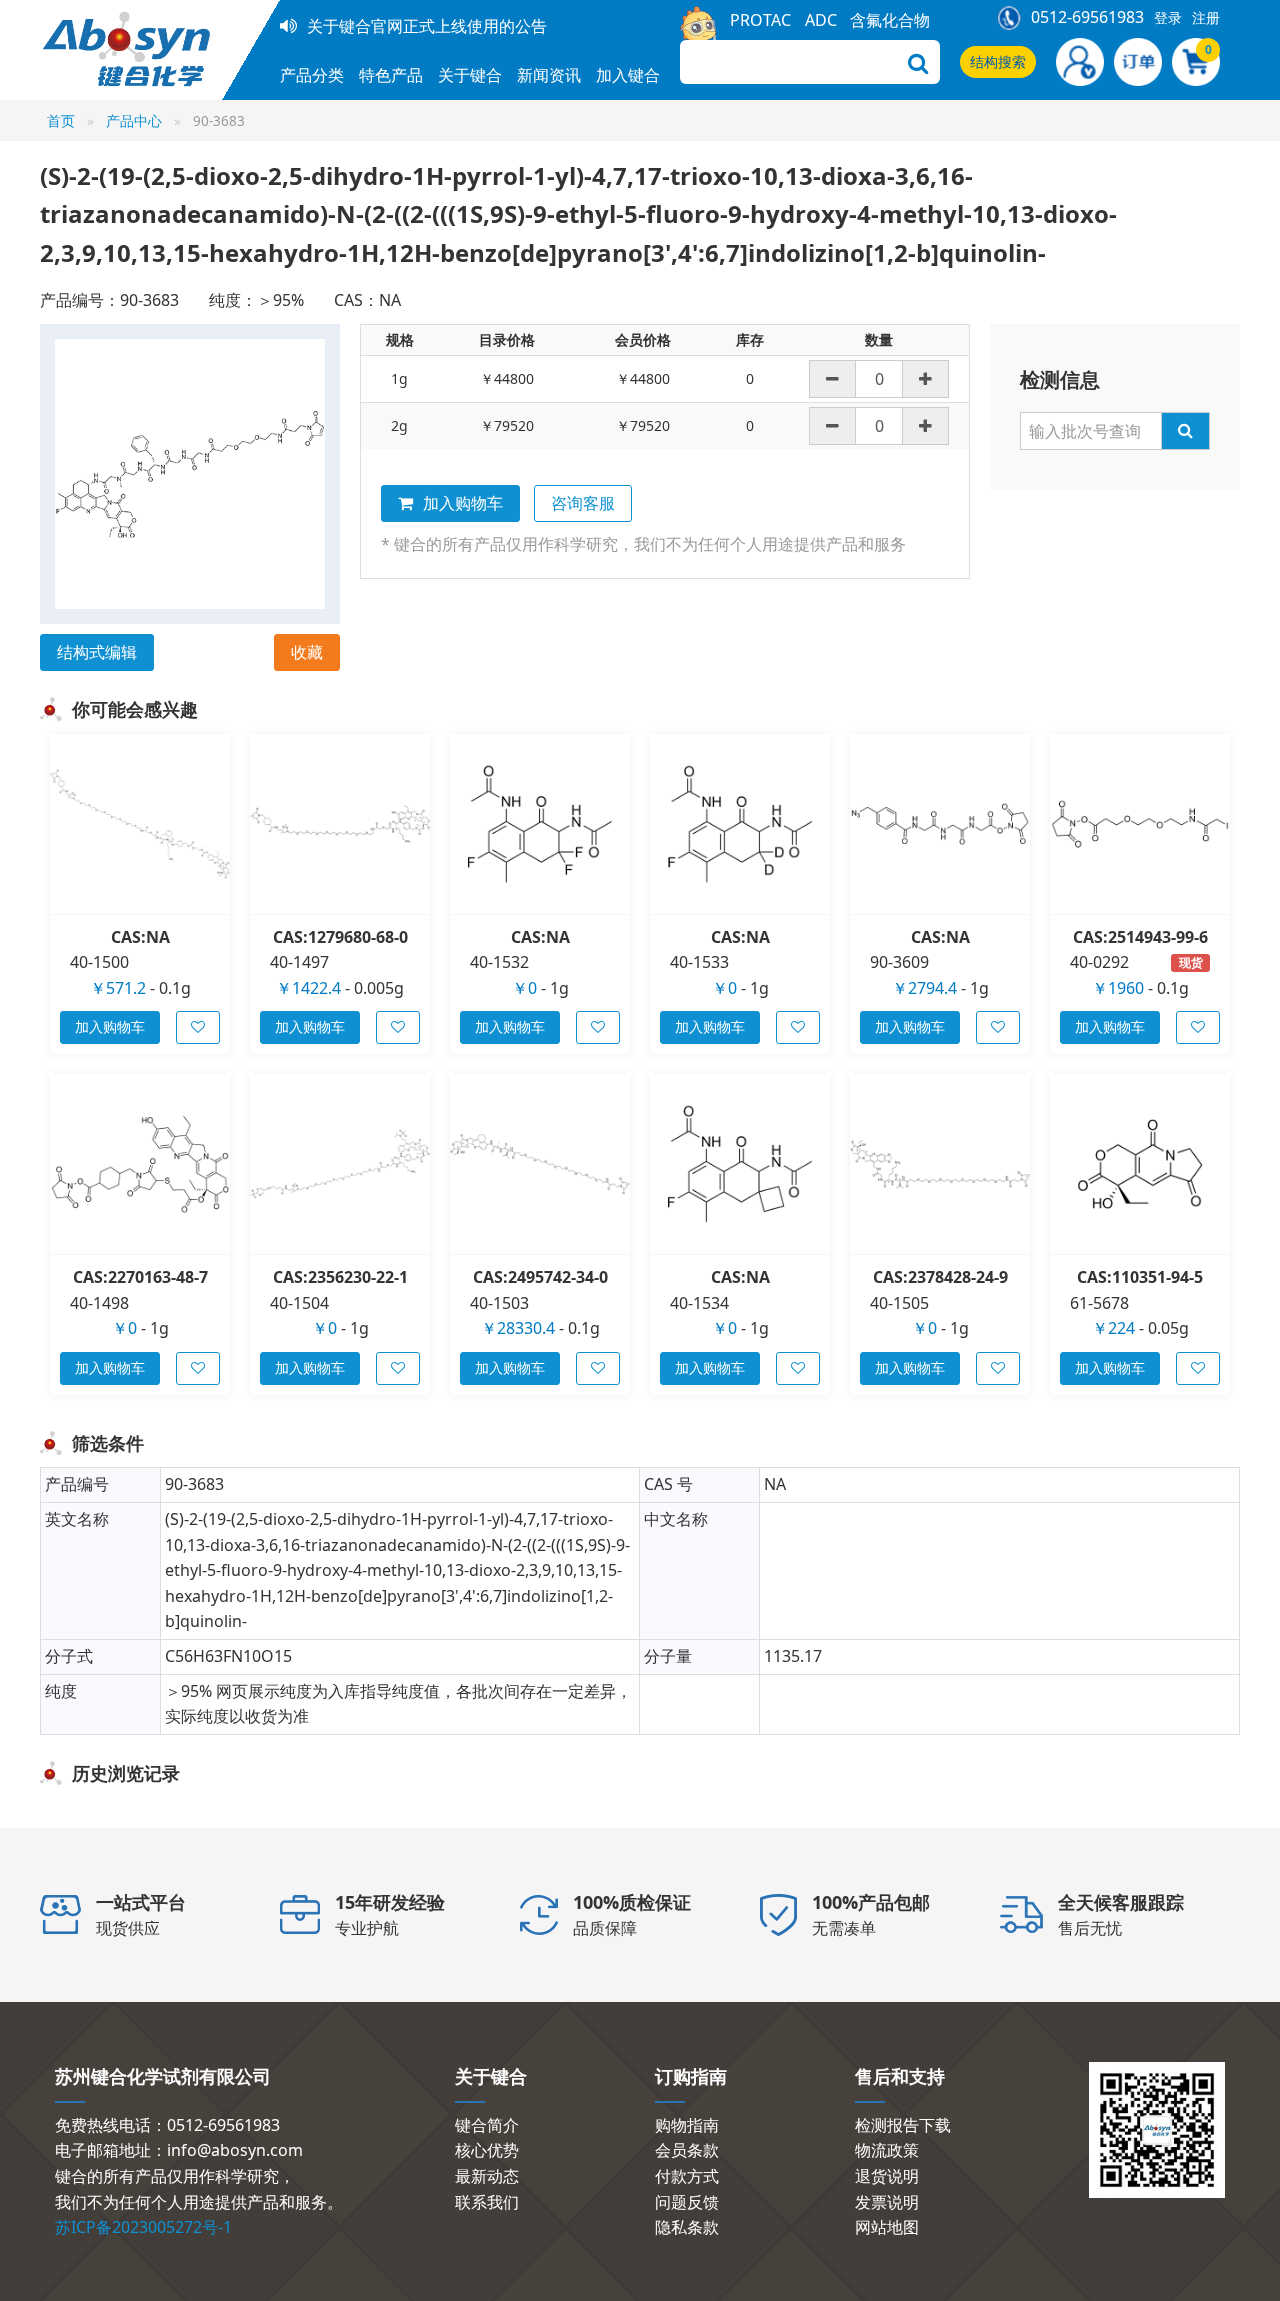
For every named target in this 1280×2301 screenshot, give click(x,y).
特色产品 (391, 75)
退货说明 (887, 2176)
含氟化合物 (890, 20)
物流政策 (887, 2150)
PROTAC (760, 20)
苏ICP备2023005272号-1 (143, 2227)
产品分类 (312, 75)
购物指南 (687, 2125)
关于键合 (470, 75)
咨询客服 (583, 503)
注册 (1206, 17)
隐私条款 (687, 2227)
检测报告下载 (903, 2125)
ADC (821, 20)
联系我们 (487, 2202)
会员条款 (687, 2150)
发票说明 (887, 2202)
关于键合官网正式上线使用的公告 (427, 26)
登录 (1168, 17)
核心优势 (487, 2150)
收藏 (307, 652)
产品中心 (134, 120)
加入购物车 (463, 503)
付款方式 (687, 2176)
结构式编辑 (97, 652)
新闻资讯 (549, 75)
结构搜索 (998, 61)
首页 (61, 120)
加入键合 (628, 75)
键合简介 (487, 2125)
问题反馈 (687, 2202)
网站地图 (887, 2227)
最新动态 (487, 2176)
